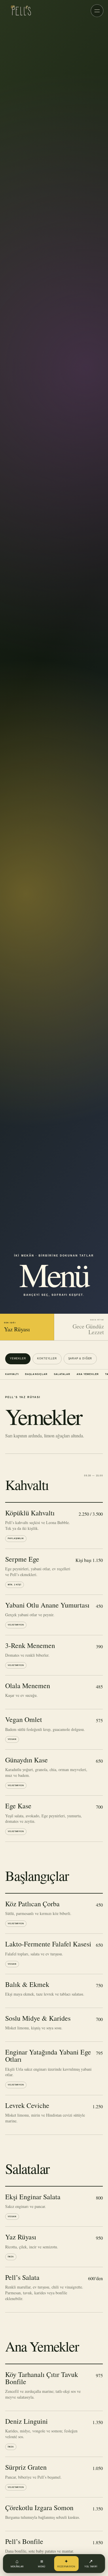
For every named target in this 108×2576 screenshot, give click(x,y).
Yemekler (18, 1358)
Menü (42, 2563)
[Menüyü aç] (97, 11)
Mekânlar (17, 2563)
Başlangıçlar (36, 1374)
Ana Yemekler (88, 1374)
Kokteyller (47, 1358)
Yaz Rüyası (17, 1327)
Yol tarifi (91, 2563)
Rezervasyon (66, 2563)
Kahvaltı (12, 1374)
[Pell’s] (20, 11)
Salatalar (62, 1374)
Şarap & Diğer (80, 1358)
